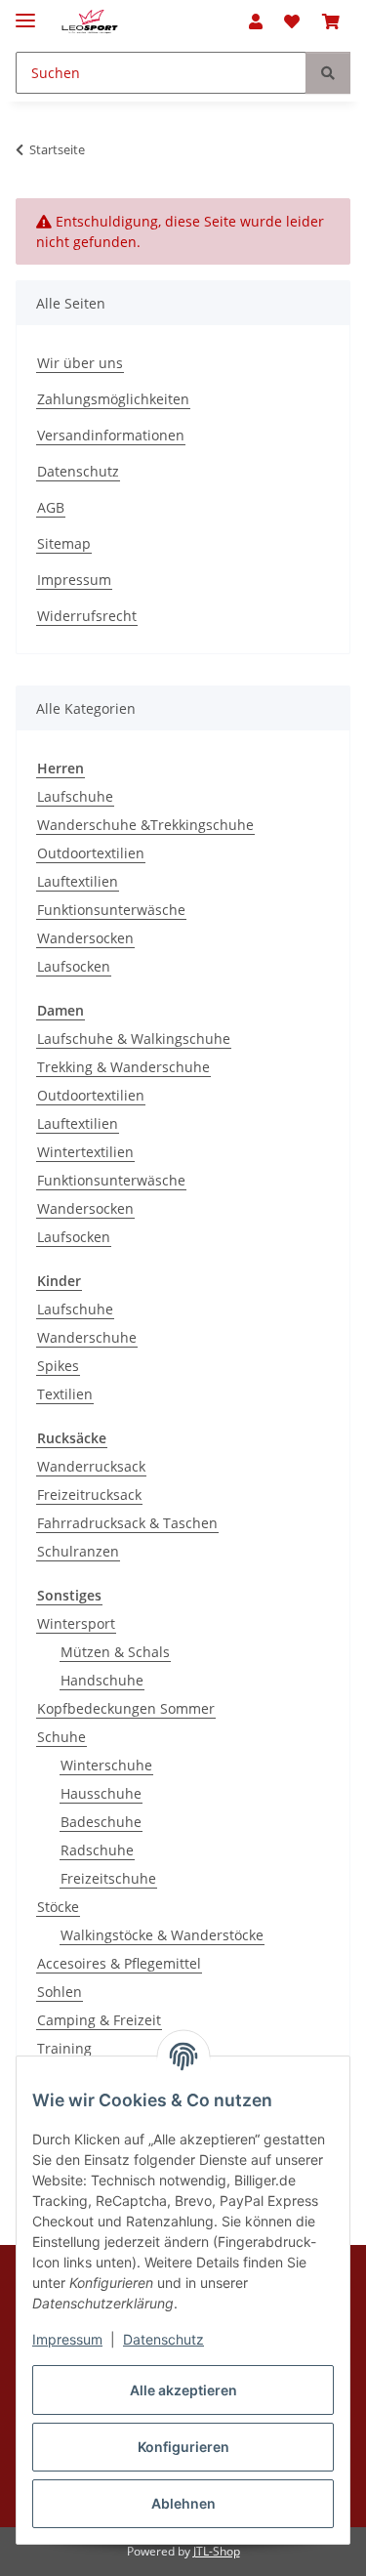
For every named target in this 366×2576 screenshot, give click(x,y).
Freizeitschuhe (108, 1878)
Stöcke (58, 1907)
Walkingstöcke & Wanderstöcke (162, 1935)
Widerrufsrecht (87, 616)
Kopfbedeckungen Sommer (126, 1708)
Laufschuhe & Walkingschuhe (134, 1039)
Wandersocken (85, 938)
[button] (256, 21)
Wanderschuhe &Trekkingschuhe (145, 825)
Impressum (67, 2339)
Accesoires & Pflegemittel (119, 1963)
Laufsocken (74, 966)
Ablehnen (183, 2503)
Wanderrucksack (91, 1466)
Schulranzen (78, 1551)
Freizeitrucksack (89, 1495)
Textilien (65, 1394)
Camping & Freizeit (99, 2020)
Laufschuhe (75, 796)
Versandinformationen (111, 435)
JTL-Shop (217, 2551)
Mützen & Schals (115, 1652)
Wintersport (76, 1623)
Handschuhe (102, 1680)
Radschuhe (97, 1850)
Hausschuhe (101, 1793)
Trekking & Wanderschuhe (123, 1067)
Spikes (58, 1366)
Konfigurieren (183, 2447)
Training (64, 2048)
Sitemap (64, 543)
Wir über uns (80, 363)
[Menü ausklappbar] (25, 12)
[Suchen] (328, 73)
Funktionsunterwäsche (111, 910)
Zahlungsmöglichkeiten (113, 399)
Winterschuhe (106, 1765)
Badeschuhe (101, 1822)
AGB (51, 507)
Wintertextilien (85, 1152)
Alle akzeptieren (183, 2390)
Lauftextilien (78, 881)
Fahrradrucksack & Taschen (127, 1523)
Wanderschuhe (87, 1337)
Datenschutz (163, 2339)
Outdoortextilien (91, 853)
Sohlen (60, 1992)
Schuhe (61, 1737)
